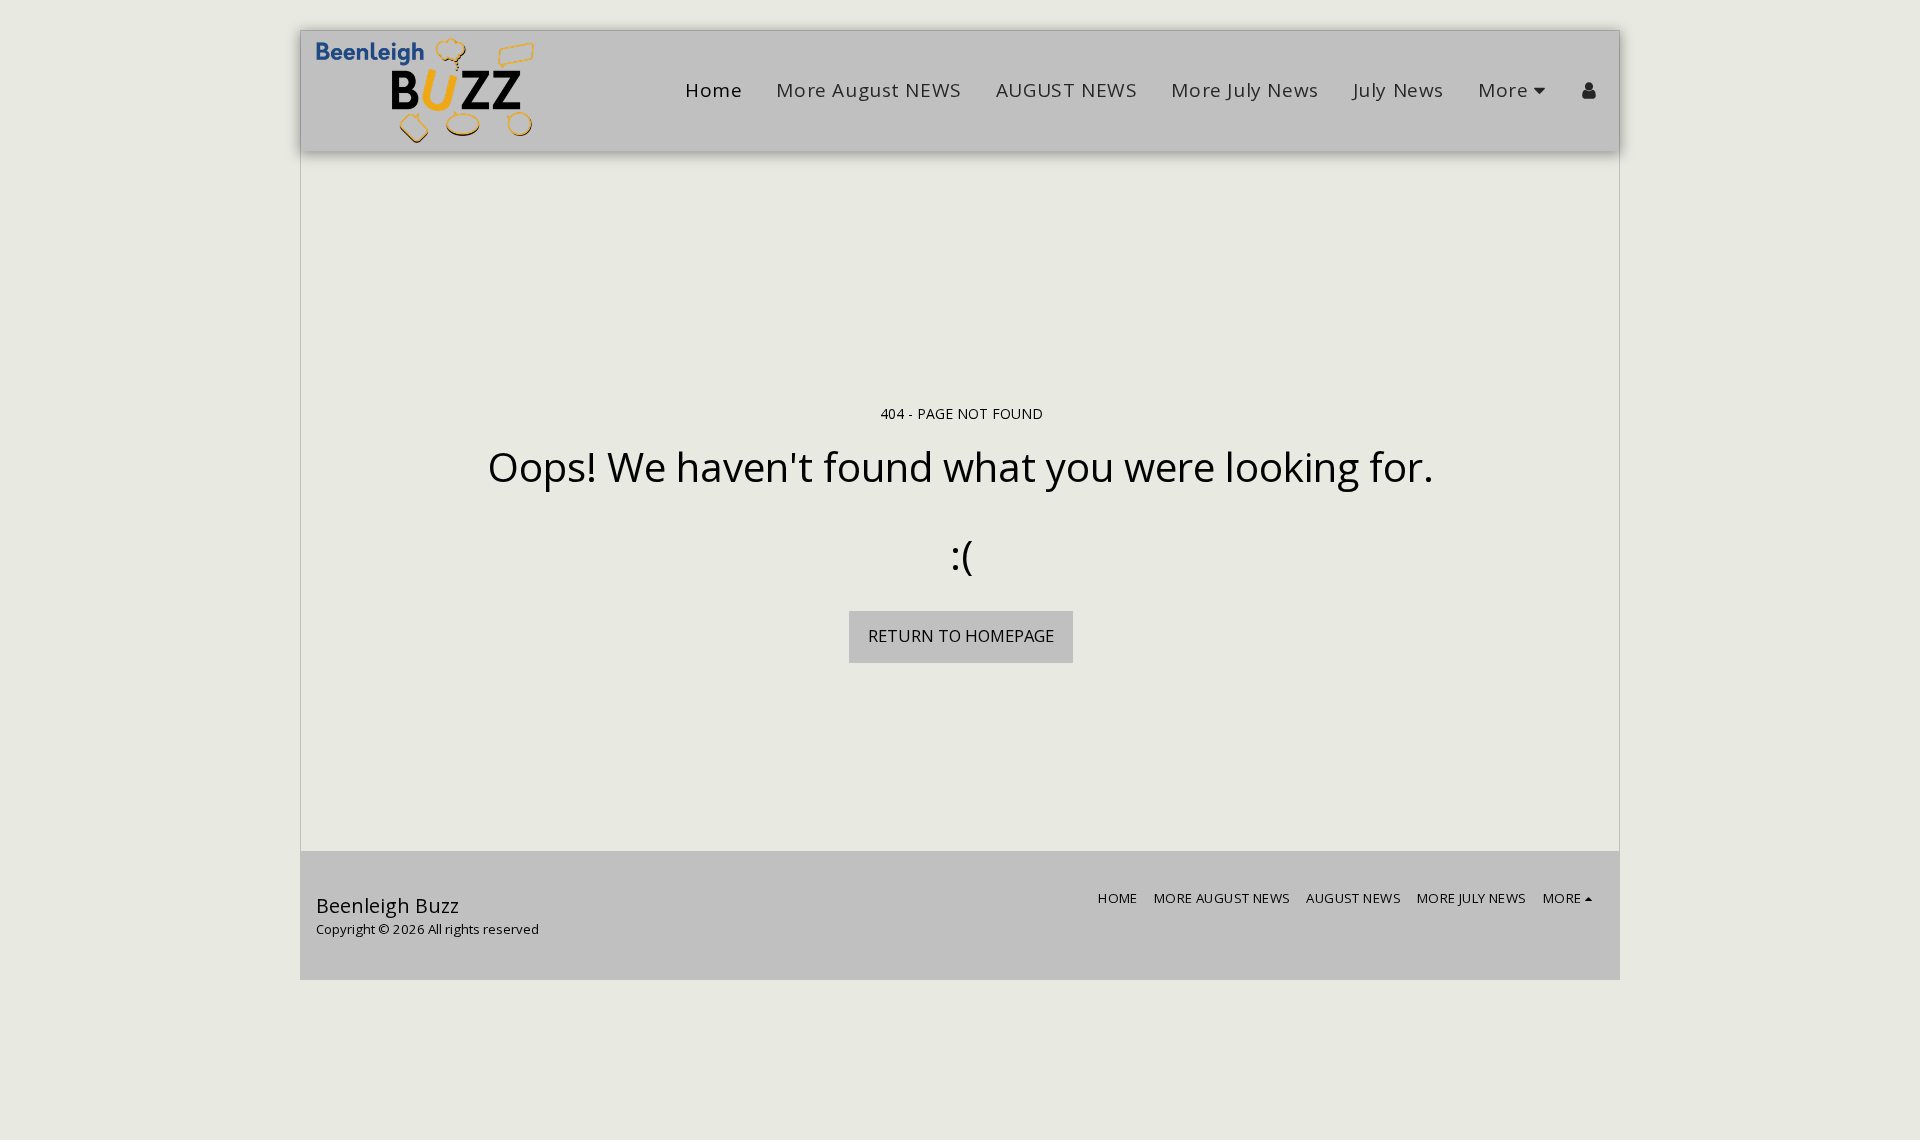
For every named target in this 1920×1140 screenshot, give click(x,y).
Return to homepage (961, 635)
